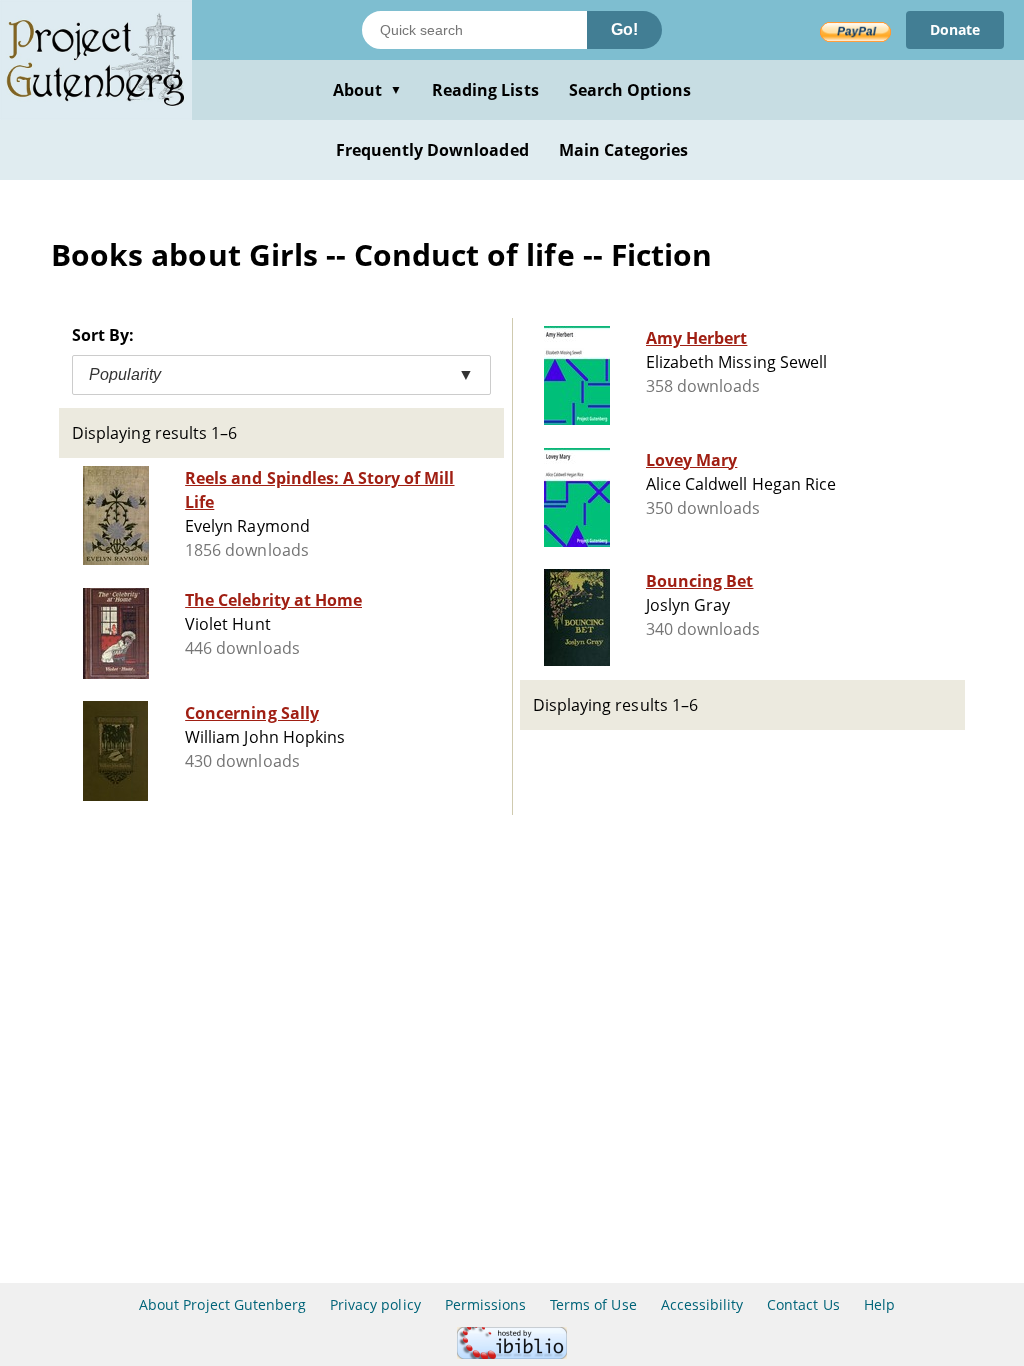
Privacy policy (375, 1304)
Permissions (485, 1304)
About (367, 90)
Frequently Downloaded (432, 150)
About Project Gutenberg (222, 1304)
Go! (624, 29)
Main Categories (624, 150)
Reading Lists (485, 90)
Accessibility (702, 1304)
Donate (955, 29)
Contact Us (803, 1304)
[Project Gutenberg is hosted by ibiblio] (512, 1353)
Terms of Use (593, 1304)
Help (879, 1304)
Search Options (630, 90)
